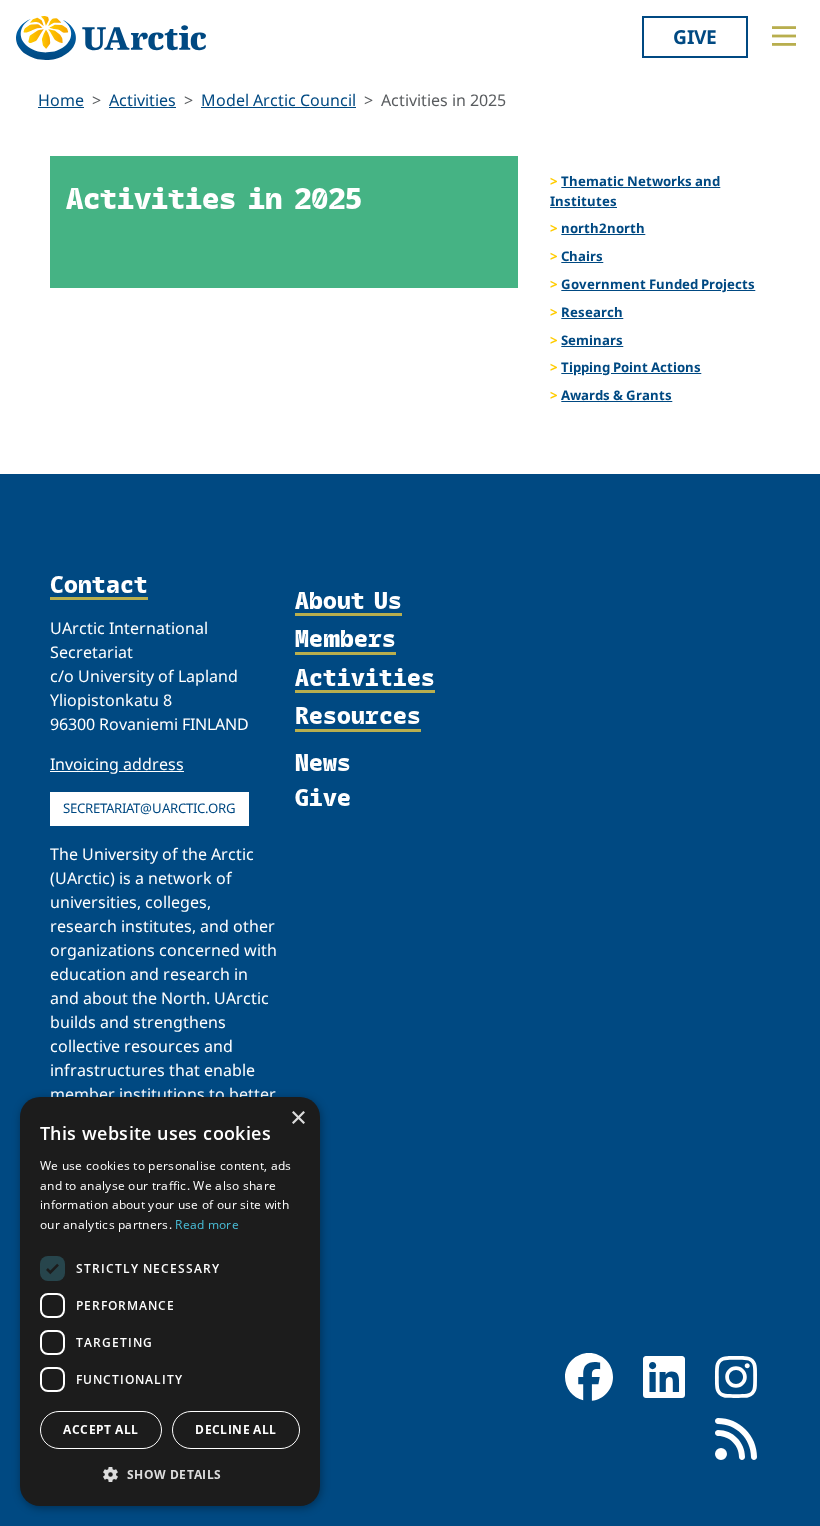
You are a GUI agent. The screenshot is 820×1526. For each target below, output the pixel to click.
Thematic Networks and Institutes (635, 191)
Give (695, 36)
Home (61, 100)
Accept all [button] (100, 1429)
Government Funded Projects (658, 284)
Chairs (582, 256)
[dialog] (170, 1301)
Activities (142, 100)
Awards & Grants (616, 395)
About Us (348, 601)
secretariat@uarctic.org (149, 808)
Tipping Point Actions (631, 367)
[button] (170, 1474)
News (323, 761)
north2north (603, 228)
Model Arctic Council (278, 100)
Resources (358, 716)
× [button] (297, 1118)
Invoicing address (117, 764)
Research (592, 312)
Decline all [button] (235, 1429)
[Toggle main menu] (784, 36)
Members (345, 639)
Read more (207, 1224)
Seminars (592, 340)
